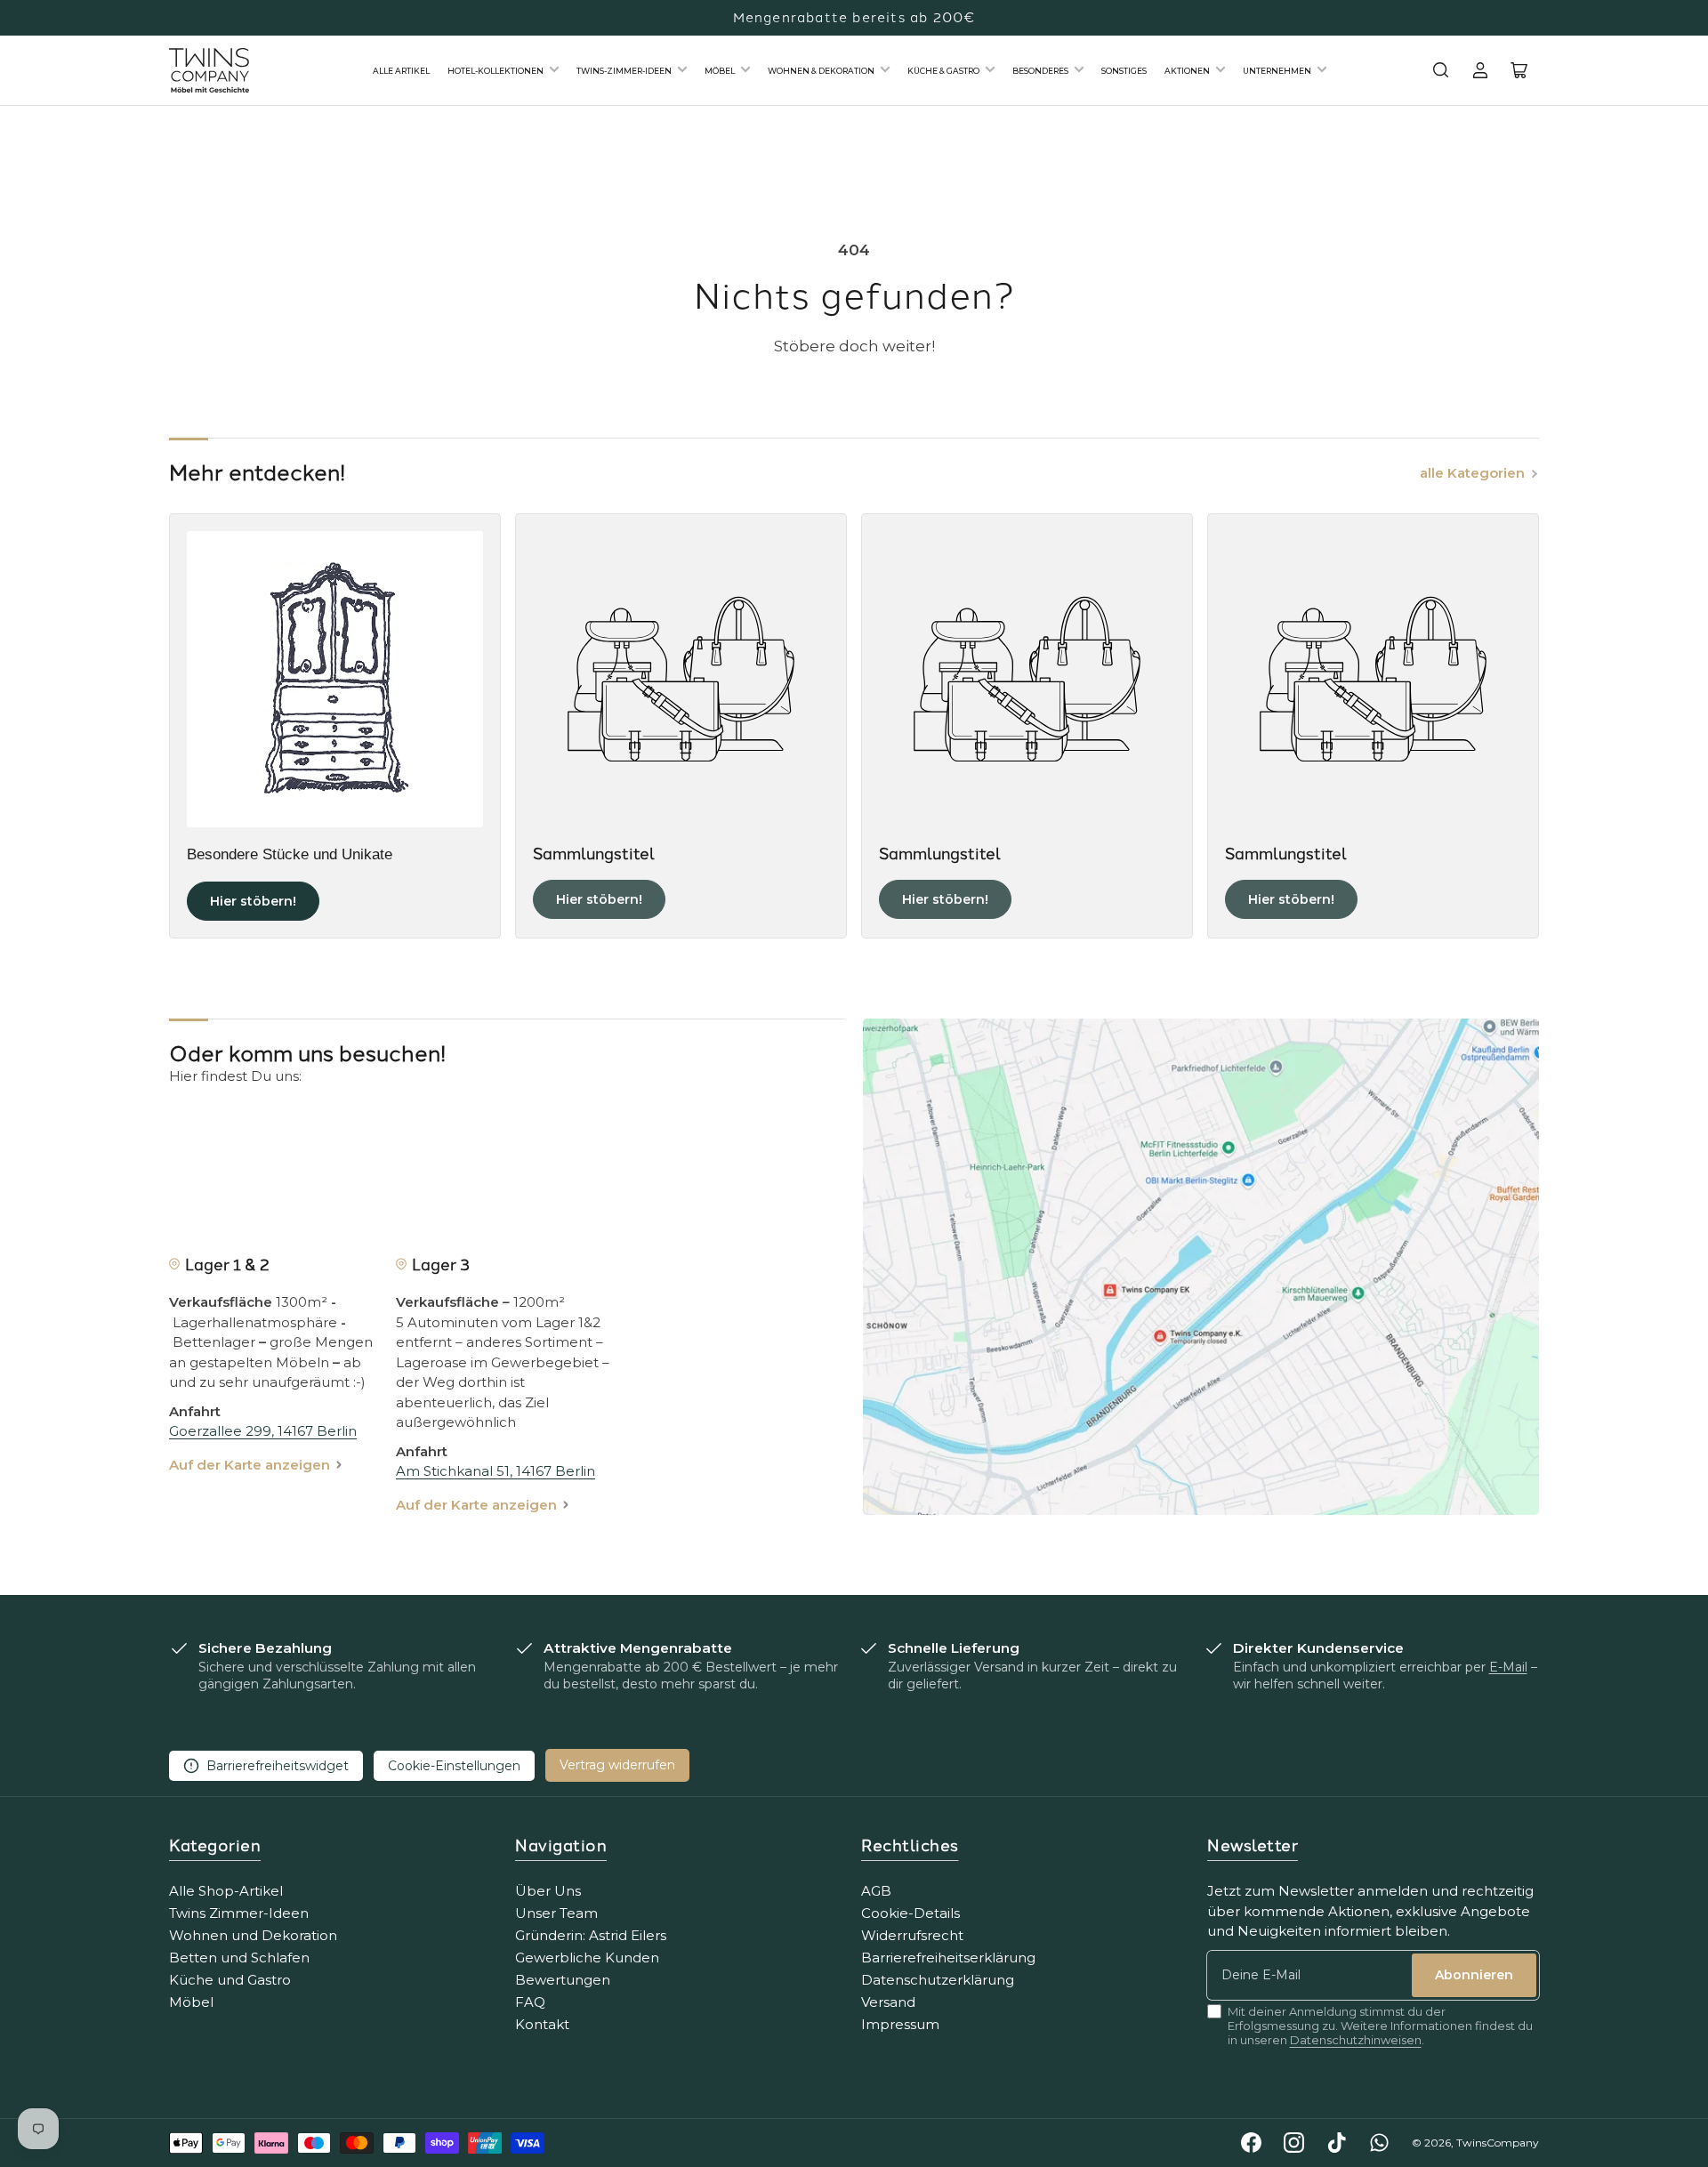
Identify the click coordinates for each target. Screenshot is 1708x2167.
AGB (876, 1891)
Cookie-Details (910, 1913)
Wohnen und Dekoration (253, 1935)
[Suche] (1441, 70)
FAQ (530, 2002)
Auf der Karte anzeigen (250, 1465)
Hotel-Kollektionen (495, 71)
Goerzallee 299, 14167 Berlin (263, 1431)
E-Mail (1508, 1667)
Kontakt (542, 2024)
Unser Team (556, 1913)
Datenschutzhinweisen (1356, 2040)
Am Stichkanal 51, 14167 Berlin (495, 1471)
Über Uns (548, 1891)
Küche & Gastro (943, 71)
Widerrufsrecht (912, 1935)
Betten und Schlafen (239, 1958)
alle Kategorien (1472, 473)
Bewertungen (563, 1980)
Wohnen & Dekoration (821, 71)
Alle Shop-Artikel (226, 1891)
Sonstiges (1124, 71)
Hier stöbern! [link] (599, 899)
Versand (888, 2002)
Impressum (900, 2024)
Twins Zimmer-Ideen (239, 1913)
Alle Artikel (401, 71)
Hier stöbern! (253, 901)
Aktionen (1187, 71)
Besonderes (1040, 71)
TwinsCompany (1498, 2143)
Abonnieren (1474, 1975)
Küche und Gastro (230, 1980)
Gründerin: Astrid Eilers (591, 1935)
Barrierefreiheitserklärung (948, 1958)
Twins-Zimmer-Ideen (624, 71)
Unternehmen (1277, 71)
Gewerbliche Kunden (587, 1958)
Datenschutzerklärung (938, 1980)
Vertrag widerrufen (617, 1765)
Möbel (720, 71)
